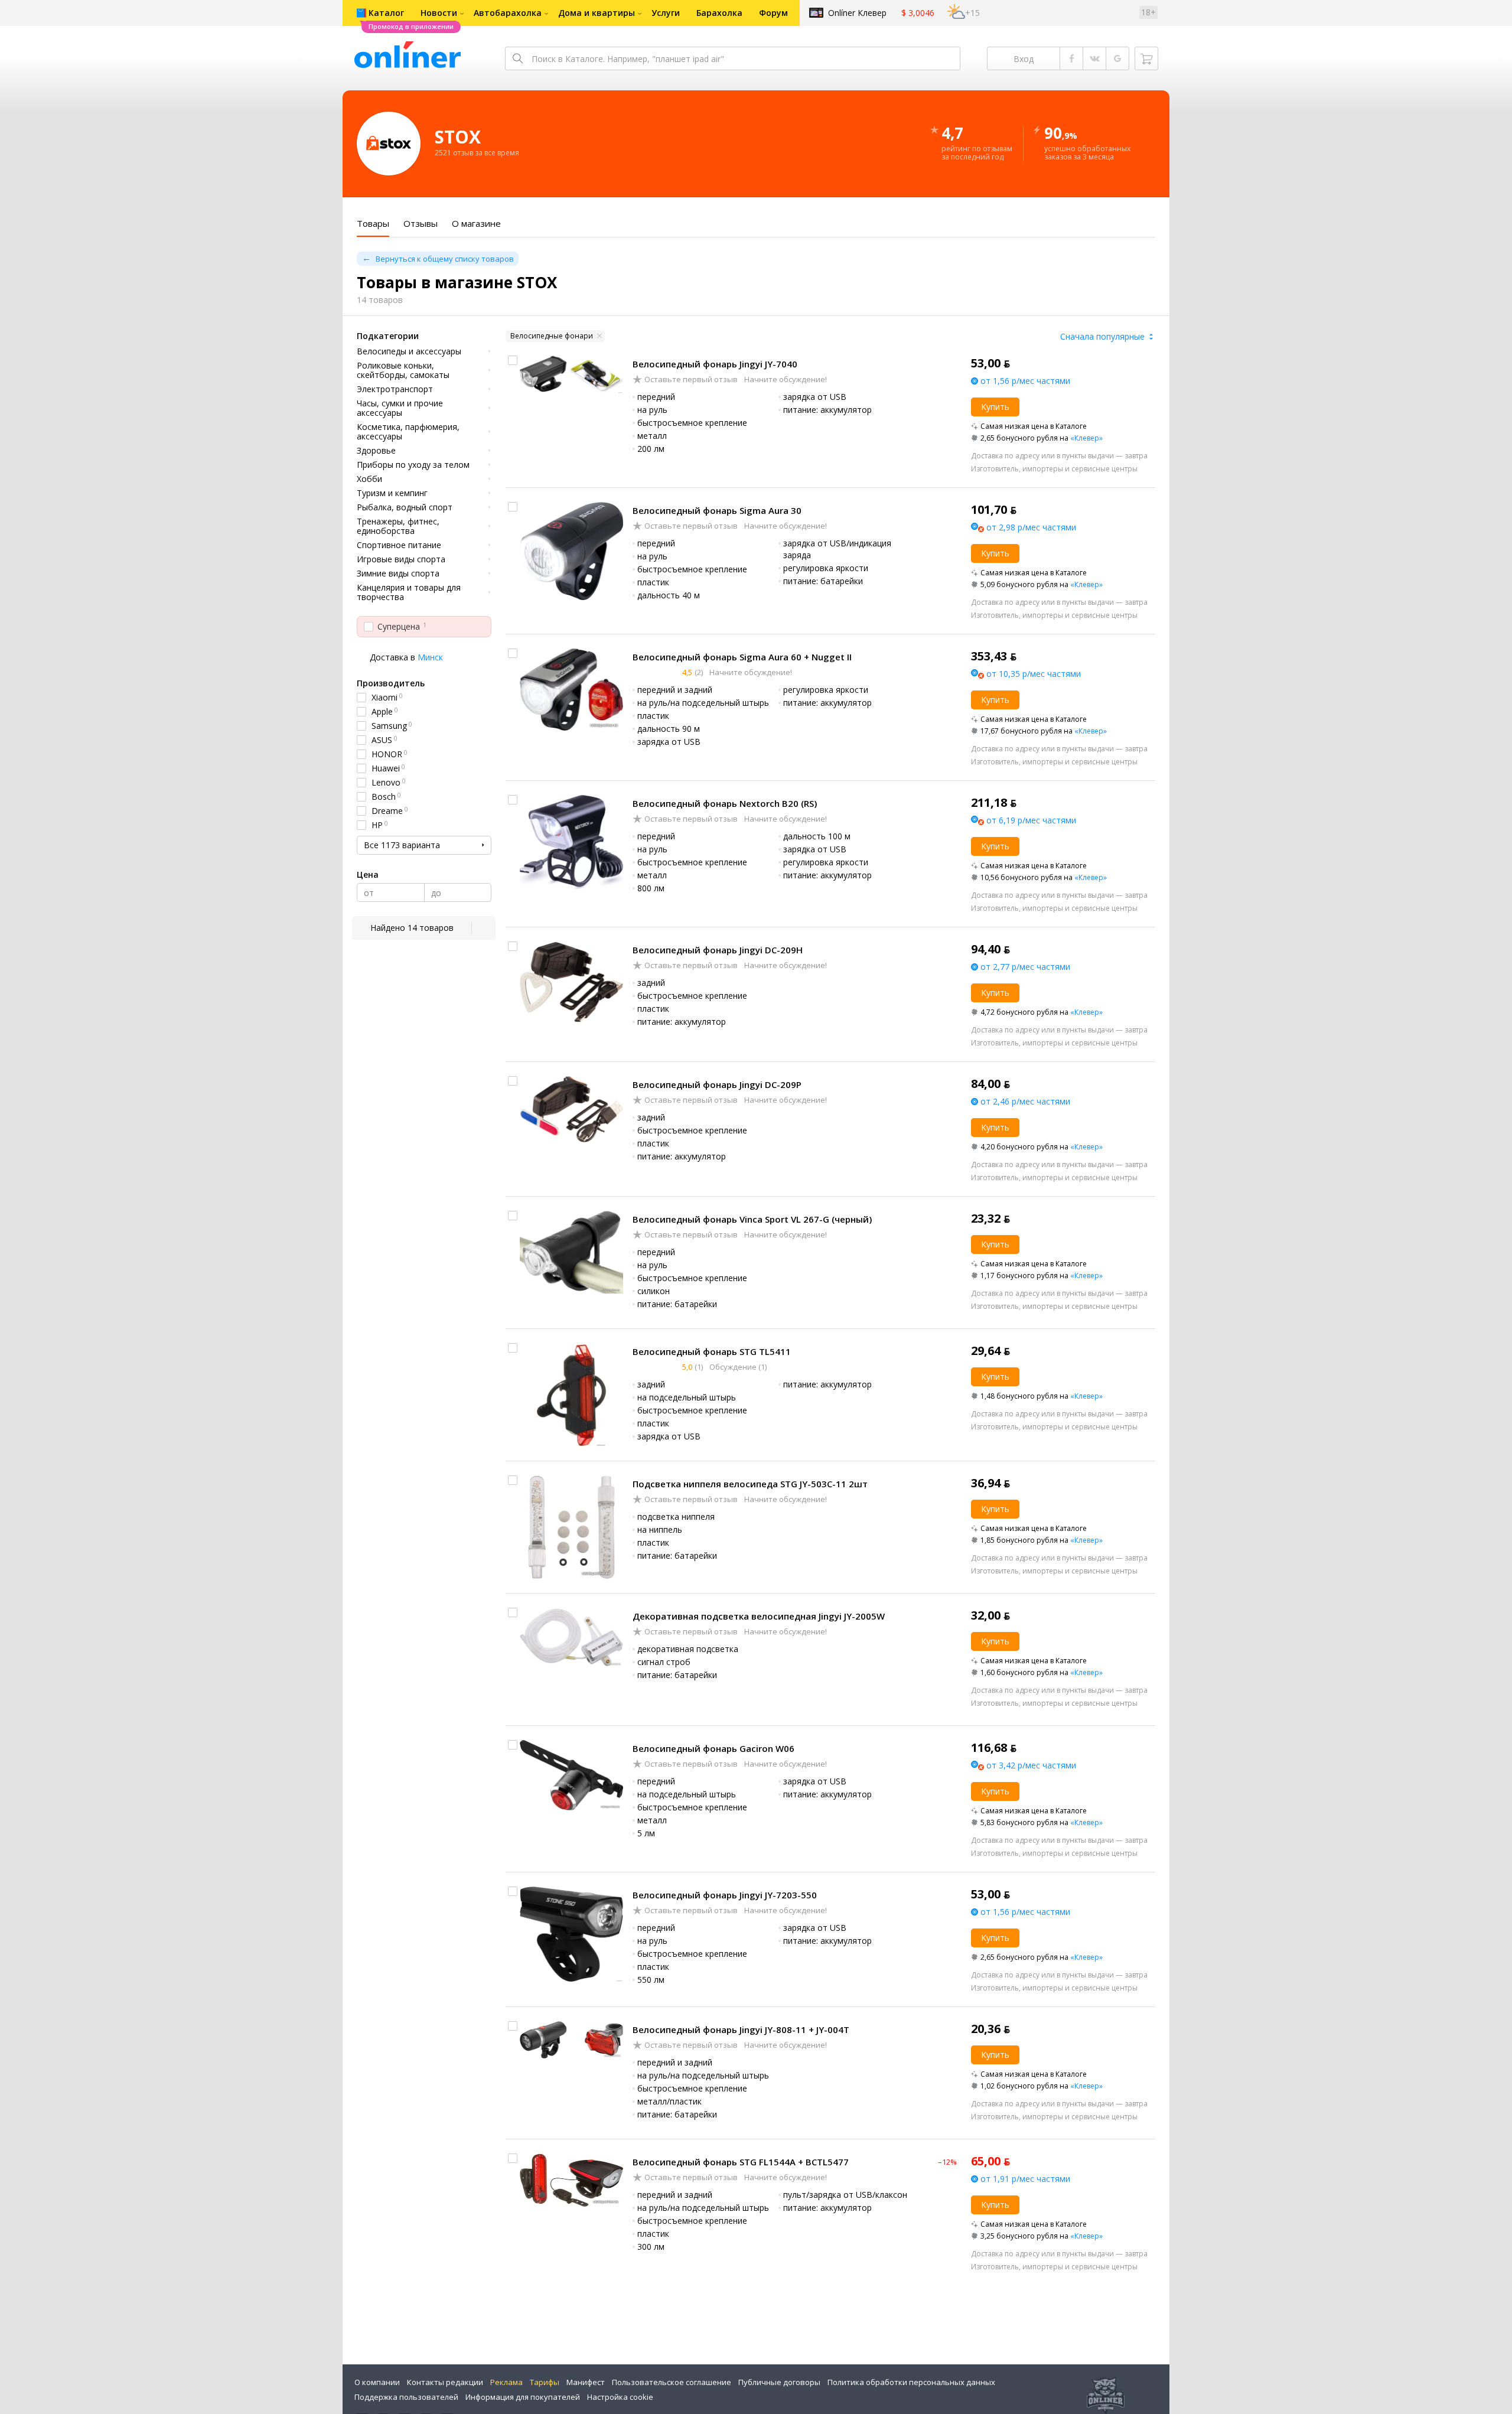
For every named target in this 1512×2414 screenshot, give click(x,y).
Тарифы (545, 2382)
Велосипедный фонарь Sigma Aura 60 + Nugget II (742, 657)
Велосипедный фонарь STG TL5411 (712, 1351)
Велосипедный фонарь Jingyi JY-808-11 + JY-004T (741, 2029)
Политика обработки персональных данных (911, 2382)
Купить (995, 407)
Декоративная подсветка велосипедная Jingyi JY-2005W (759, 1616)
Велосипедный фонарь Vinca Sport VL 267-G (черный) (752, 1219)
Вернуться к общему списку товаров (445, 259)
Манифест (586, 2382)
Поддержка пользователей (406, 2397)
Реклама (506, 2382)
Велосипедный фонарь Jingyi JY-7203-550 (725, 1895)
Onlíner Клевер (857, 13)
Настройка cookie (620, 2397)
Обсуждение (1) (737, 1367)
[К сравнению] (513, 360)
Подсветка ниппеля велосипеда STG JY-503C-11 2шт (750, 1484)
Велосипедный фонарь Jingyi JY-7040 (715, 364)
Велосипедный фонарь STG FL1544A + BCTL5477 (741, 2162)
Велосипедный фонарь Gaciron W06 (713, 1748)
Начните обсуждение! (785, 379)
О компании (377, 2382)
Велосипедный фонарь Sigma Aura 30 (717, 510)
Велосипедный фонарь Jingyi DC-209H (718, 950)
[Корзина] (1146, 58)
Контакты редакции (445, 2382)
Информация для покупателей (523, 2397)
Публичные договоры (779, 2382)
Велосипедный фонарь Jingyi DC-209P (717, 1084)
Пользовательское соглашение (672, 2382)
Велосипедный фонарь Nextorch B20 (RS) (725, 803)
